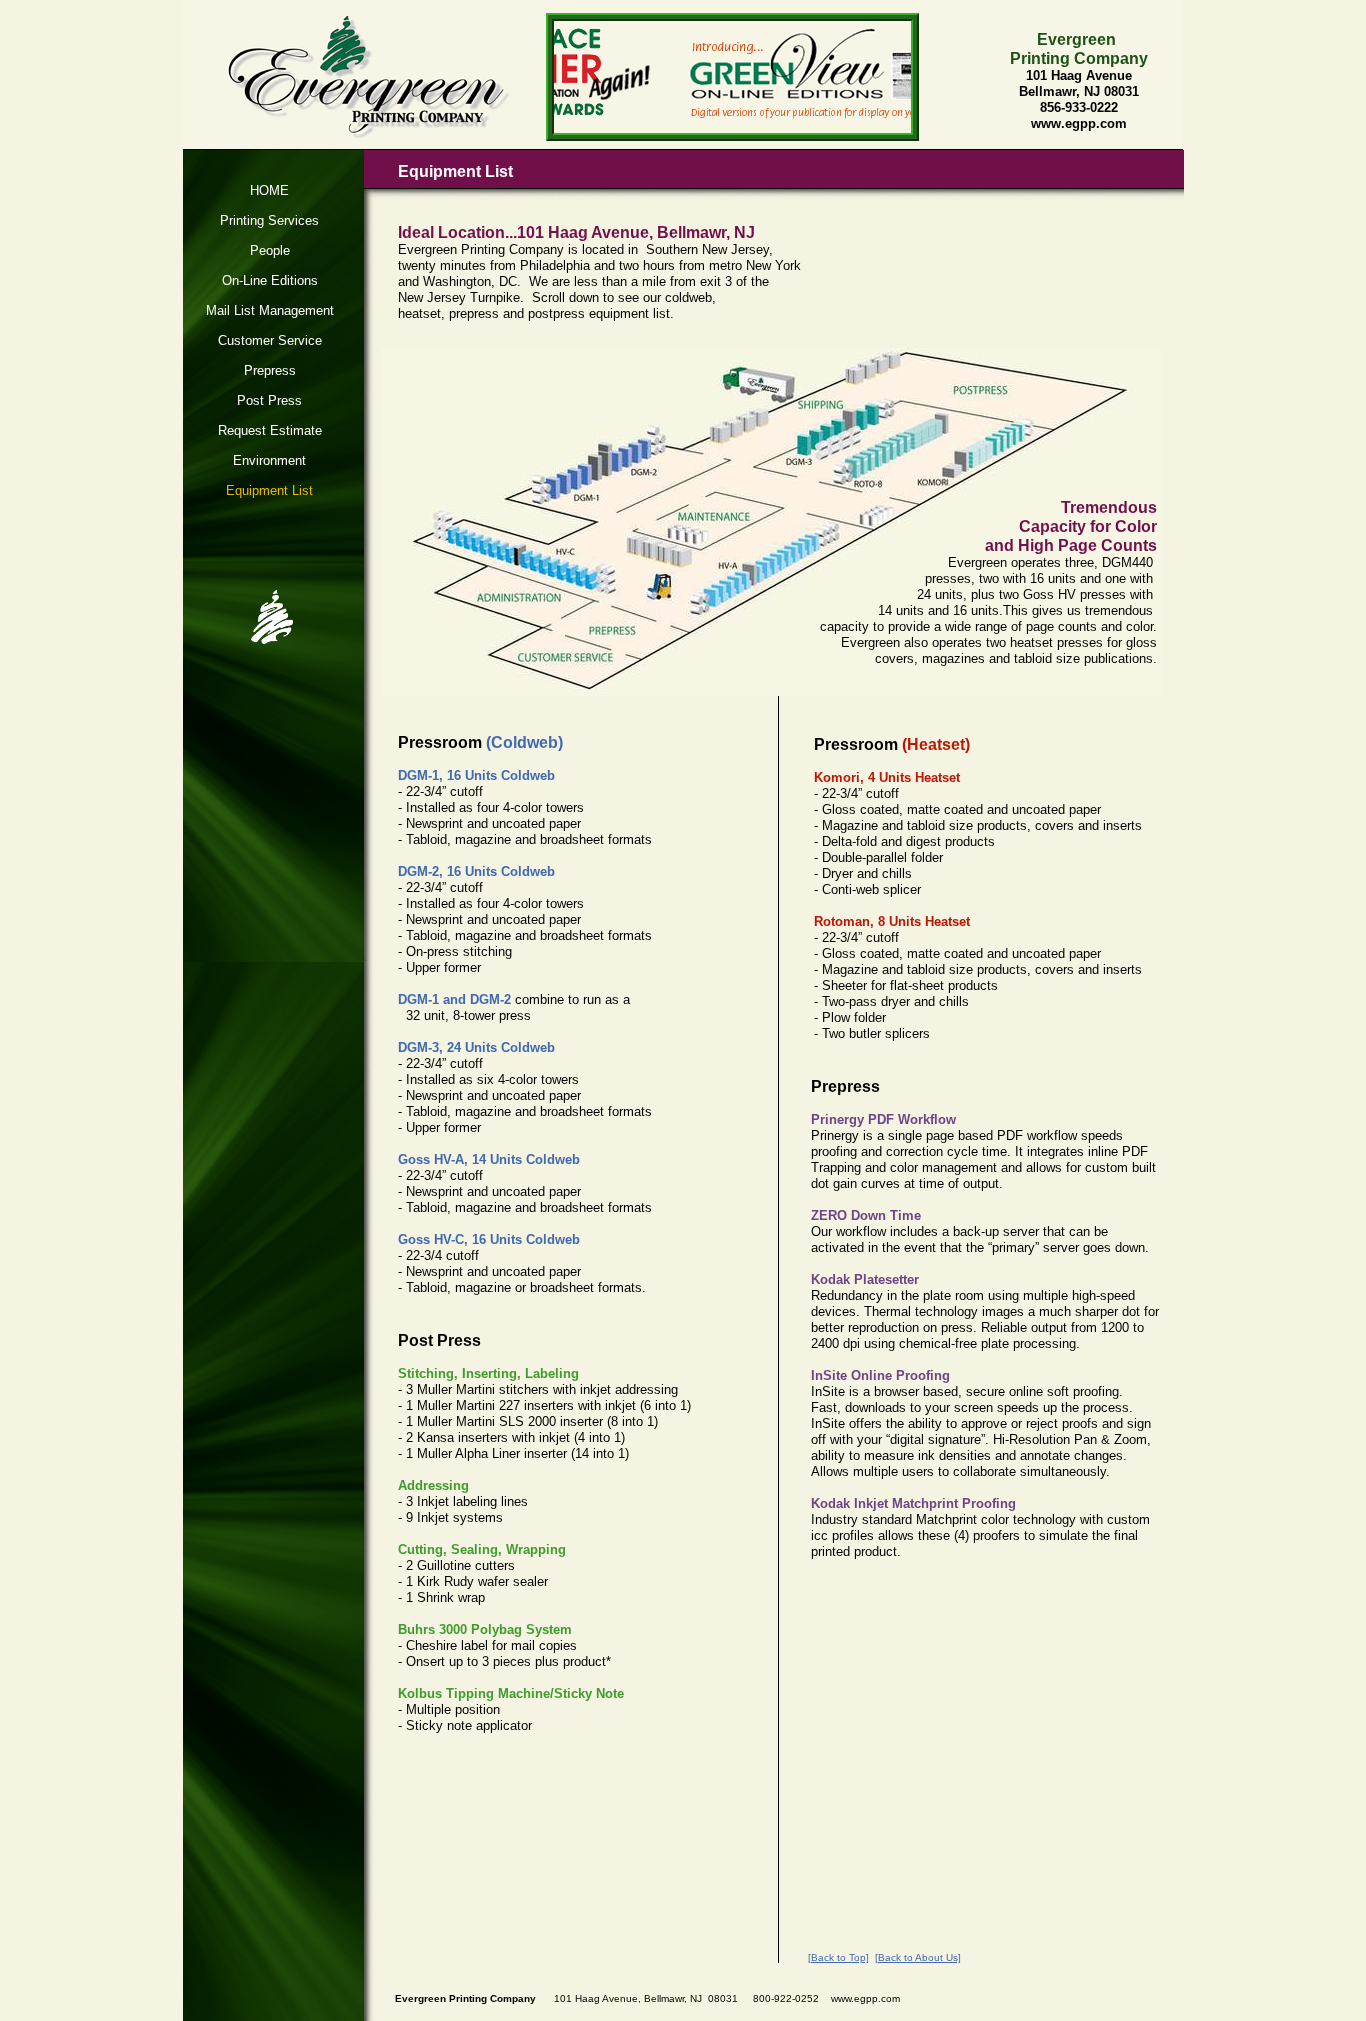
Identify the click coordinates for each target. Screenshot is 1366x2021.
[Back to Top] (838, 1957)
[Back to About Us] (918, 1957)
